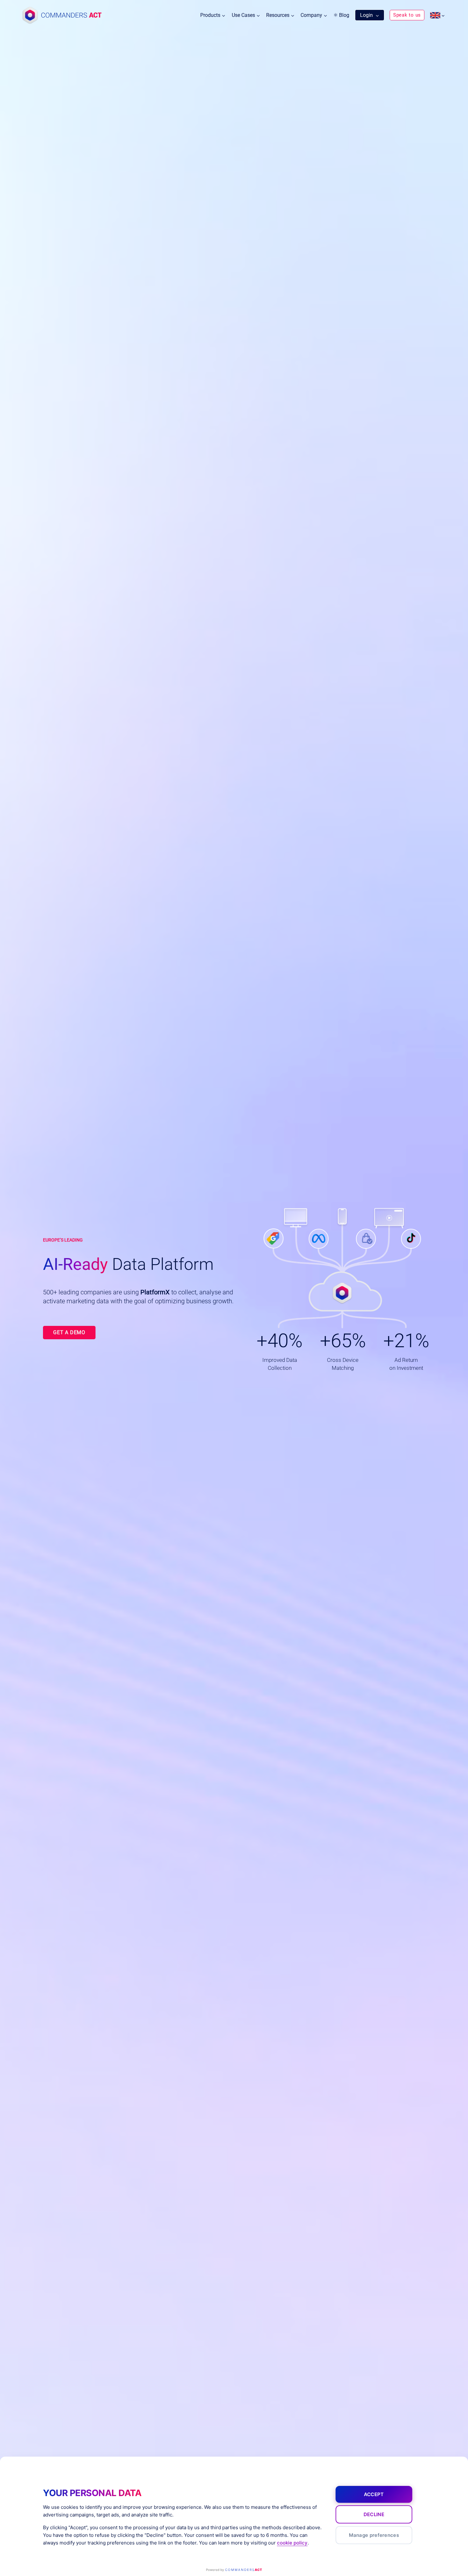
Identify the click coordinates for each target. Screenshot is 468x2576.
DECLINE (374, 2514)
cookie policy (292, 2543)
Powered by (234, 2570)
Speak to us (407, 15)
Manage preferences (374, 2535)
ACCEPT (374, 2494)
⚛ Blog (341, 15)
